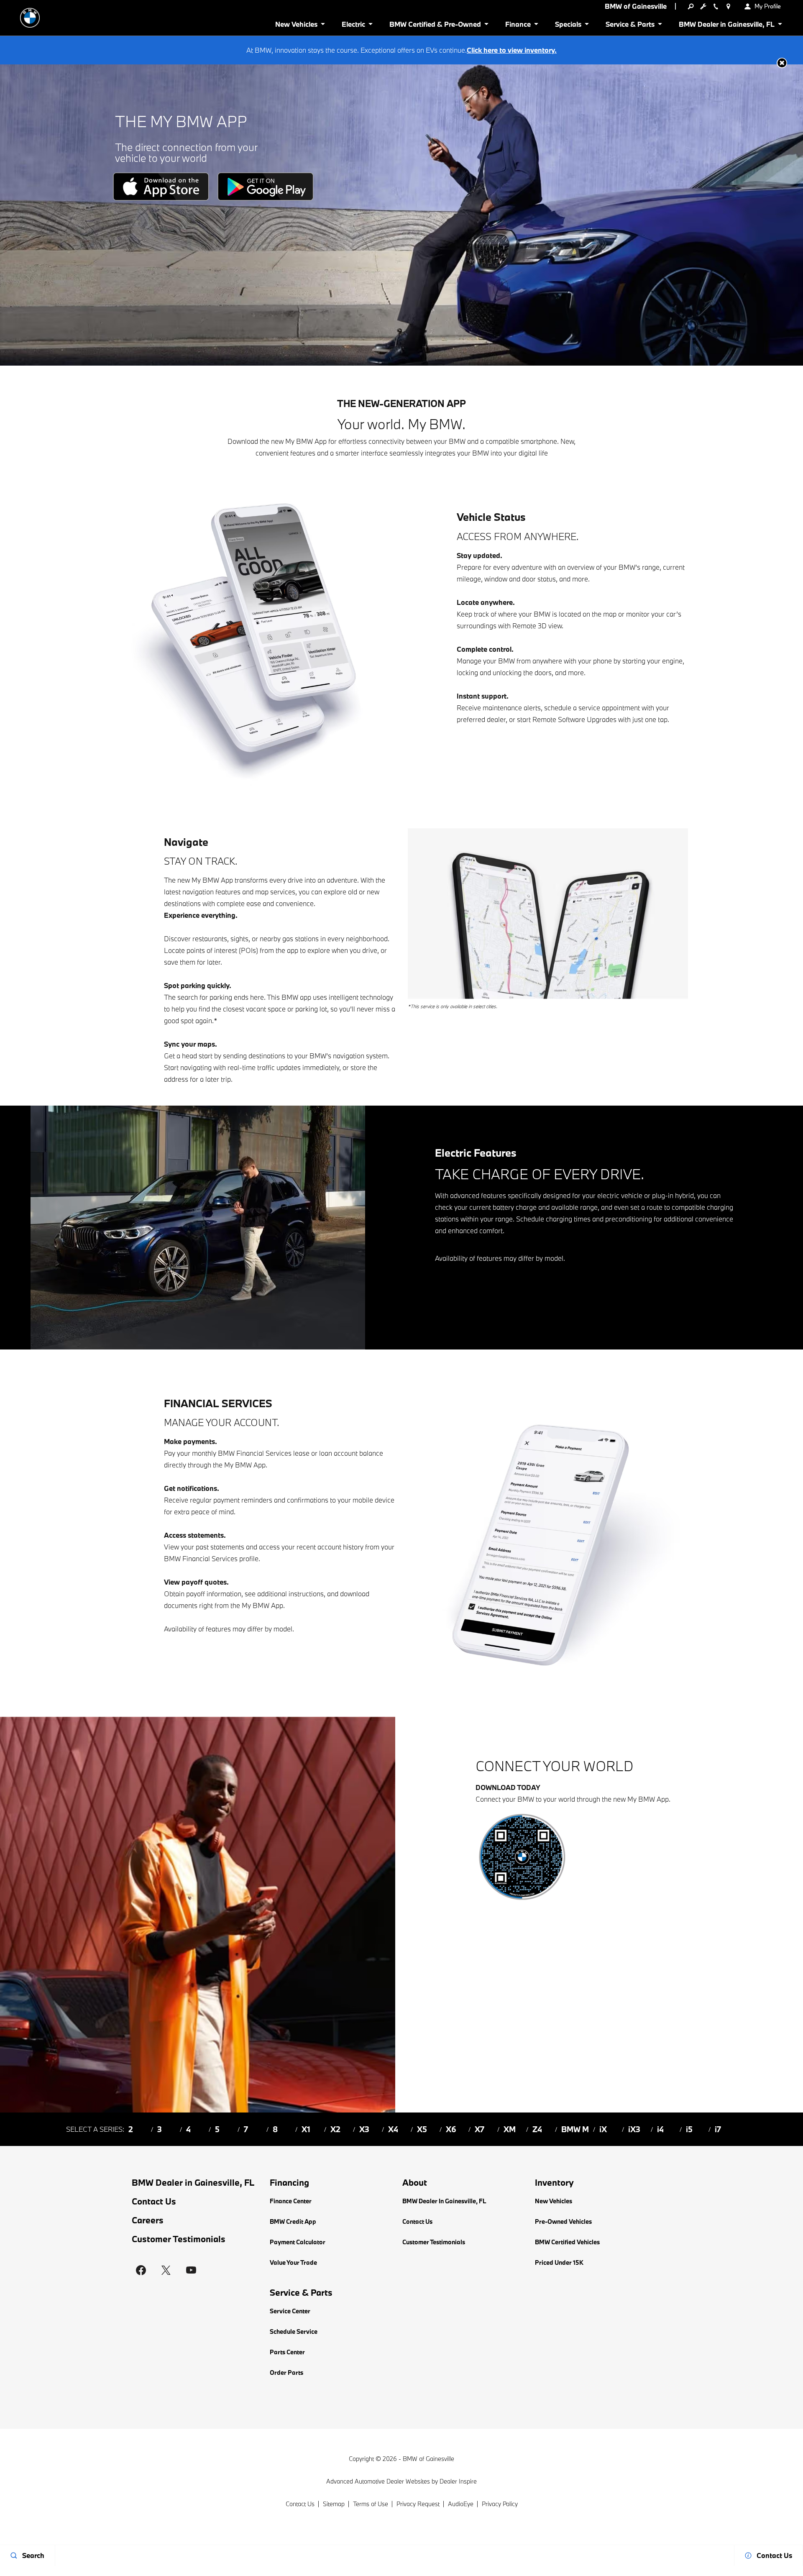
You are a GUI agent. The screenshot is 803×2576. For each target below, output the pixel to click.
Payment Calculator (298, 2242)
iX (603, 2129)
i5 (689, 2129)
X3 (364, 2129)
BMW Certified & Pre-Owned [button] (435, 26)
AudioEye (461, 2504)
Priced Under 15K (559, 2262)
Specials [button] (568, 26)
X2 (335, 2129)
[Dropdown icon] (690, 6)
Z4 (537, 2129)
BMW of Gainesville (428, 2459)
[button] (782, 63)
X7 (479, 2129)
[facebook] (141, 2270)
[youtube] (191, 2270)
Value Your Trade (293, 2262)
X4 (393, 2129)
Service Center (290, 2311)
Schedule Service (294, 2331)
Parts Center (287, 2352)
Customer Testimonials (179, 2239)
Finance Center (291, 2201)
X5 (422, 2129)
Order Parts (286, 2372)
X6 (451, 2129)
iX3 (634, 2129)
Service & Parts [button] (630, 26)
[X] (166, 2270)
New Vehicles (554, 2201)
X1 (306, 2129)
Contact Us (154, 2201)
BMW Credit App (293, 2221)
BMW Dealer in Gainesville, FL (193, 2183)
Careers (148, 2220)
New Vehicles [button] (296, 26)
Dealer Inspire (458, 2481)
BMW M (575, 2129)
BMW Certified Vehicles (567, 2242)
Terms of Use (371, 2504)
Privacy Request (418, 2504)
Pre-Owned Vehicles (563, 2221)
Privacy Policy (500, 2504)
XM (510, 2129)
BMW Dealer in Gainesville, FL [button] (726, 26)
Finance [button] (518, 26)
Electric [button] (353, 26)
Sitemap (334, 2504)
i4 (660, 2129)
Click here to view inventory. (512, 50)
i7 (718, 2129)
